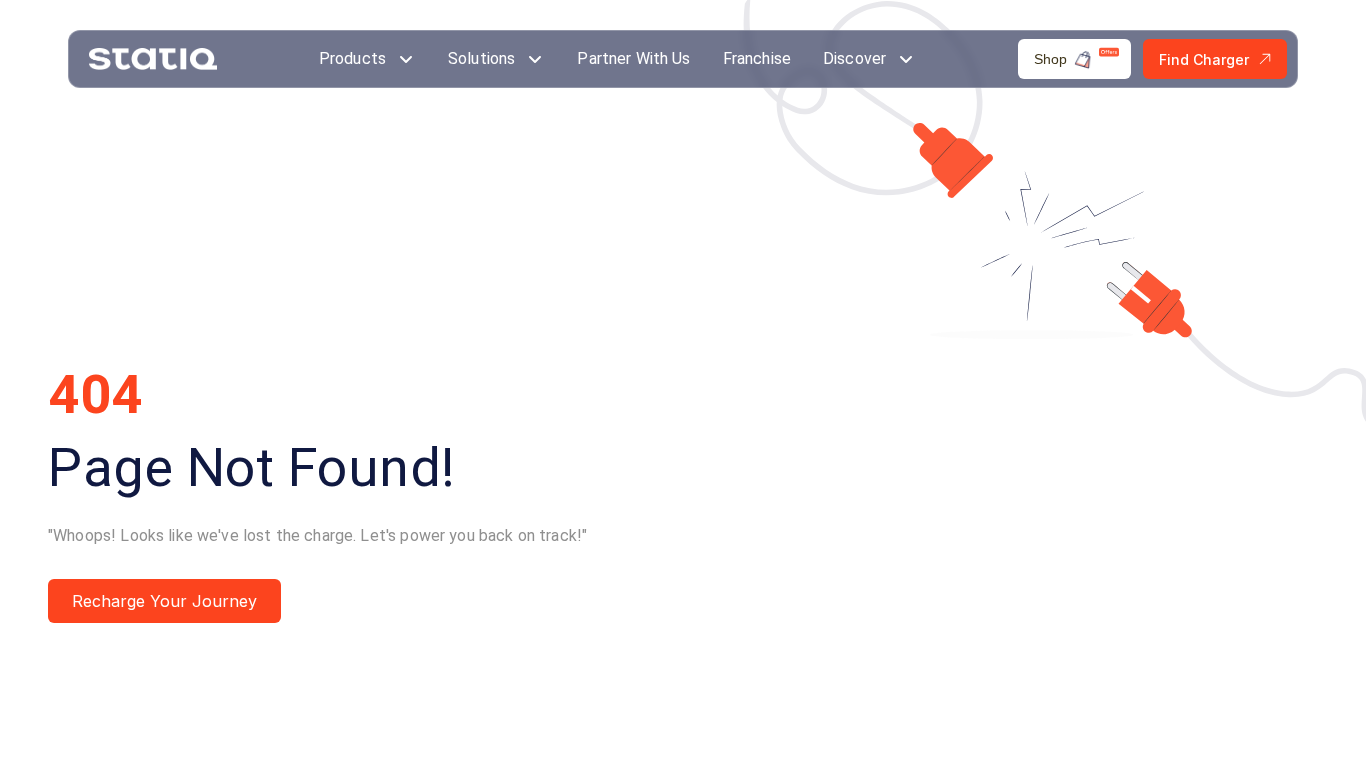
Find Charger (1204, 59)
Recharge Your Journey (164, 601)
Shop (1050, 59)
